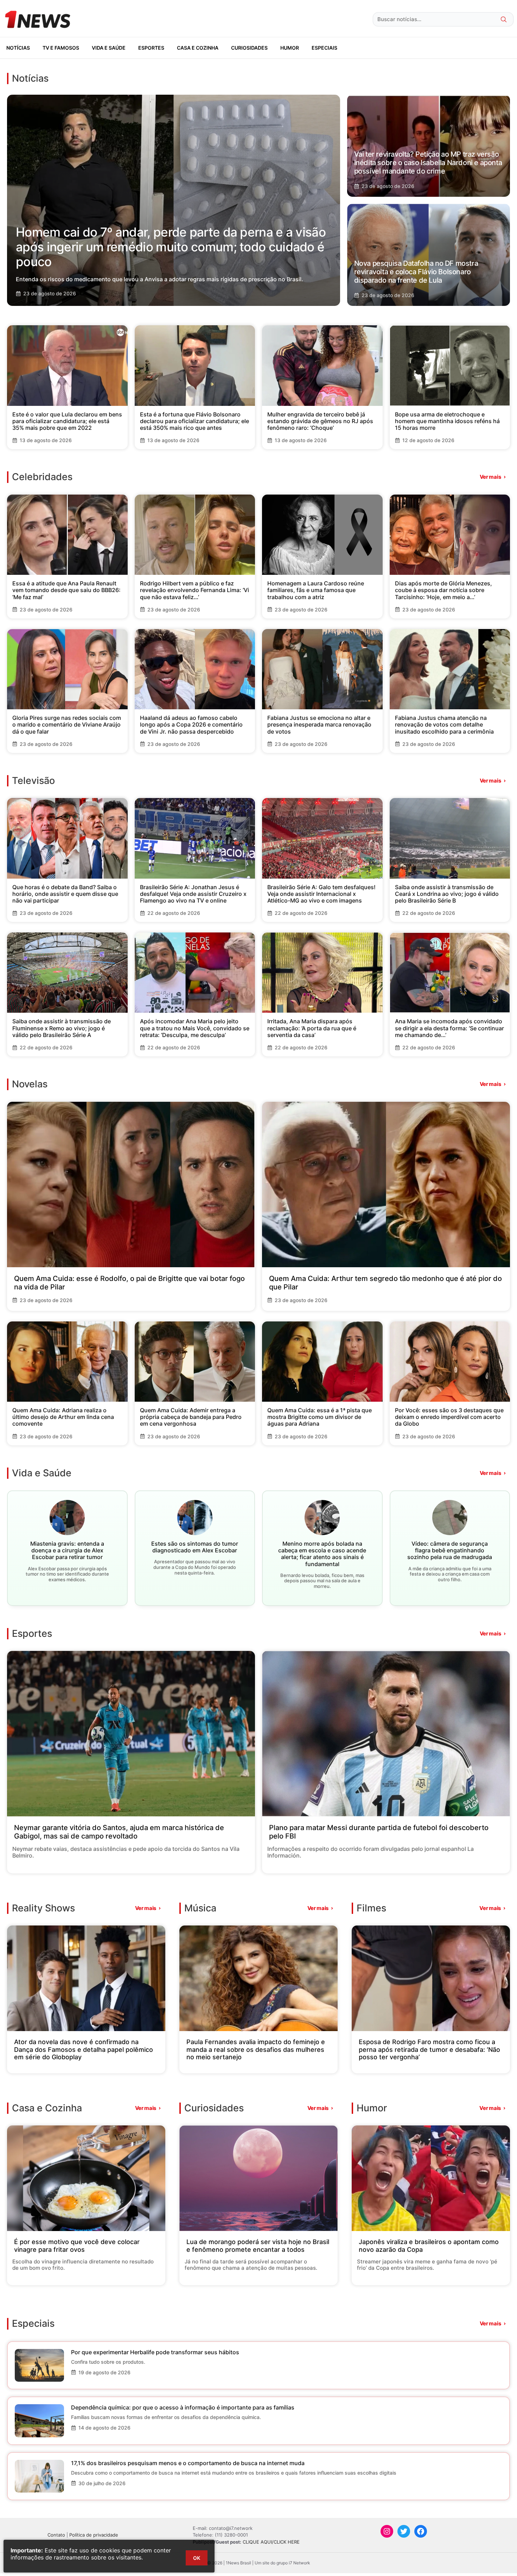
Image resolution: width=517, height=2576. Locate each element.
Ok (197, 2558)
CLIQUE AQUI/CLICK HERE (271, 2542)
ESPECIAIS (324, 48)
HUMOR (290, 48)
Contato (56, 2535)
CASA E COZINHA (198, 48)
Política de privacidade (94, 2535)
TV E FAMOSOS (61, 48)
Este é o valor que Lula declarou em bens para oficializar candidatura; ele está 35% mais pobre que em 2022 (67, 421)
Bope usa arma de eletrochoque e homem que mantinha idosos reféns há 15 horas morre (447, 421)
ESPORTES (151, 48)
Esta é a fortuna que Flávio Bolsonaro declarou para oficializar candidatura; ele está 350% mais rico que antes (194, 421)
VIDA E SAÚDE (109, 48)
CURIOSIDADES (249, 48)
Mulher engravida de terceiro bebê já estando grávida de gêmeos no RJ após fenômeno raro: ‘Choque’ (320, 421)
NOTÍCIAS (18, 48)
